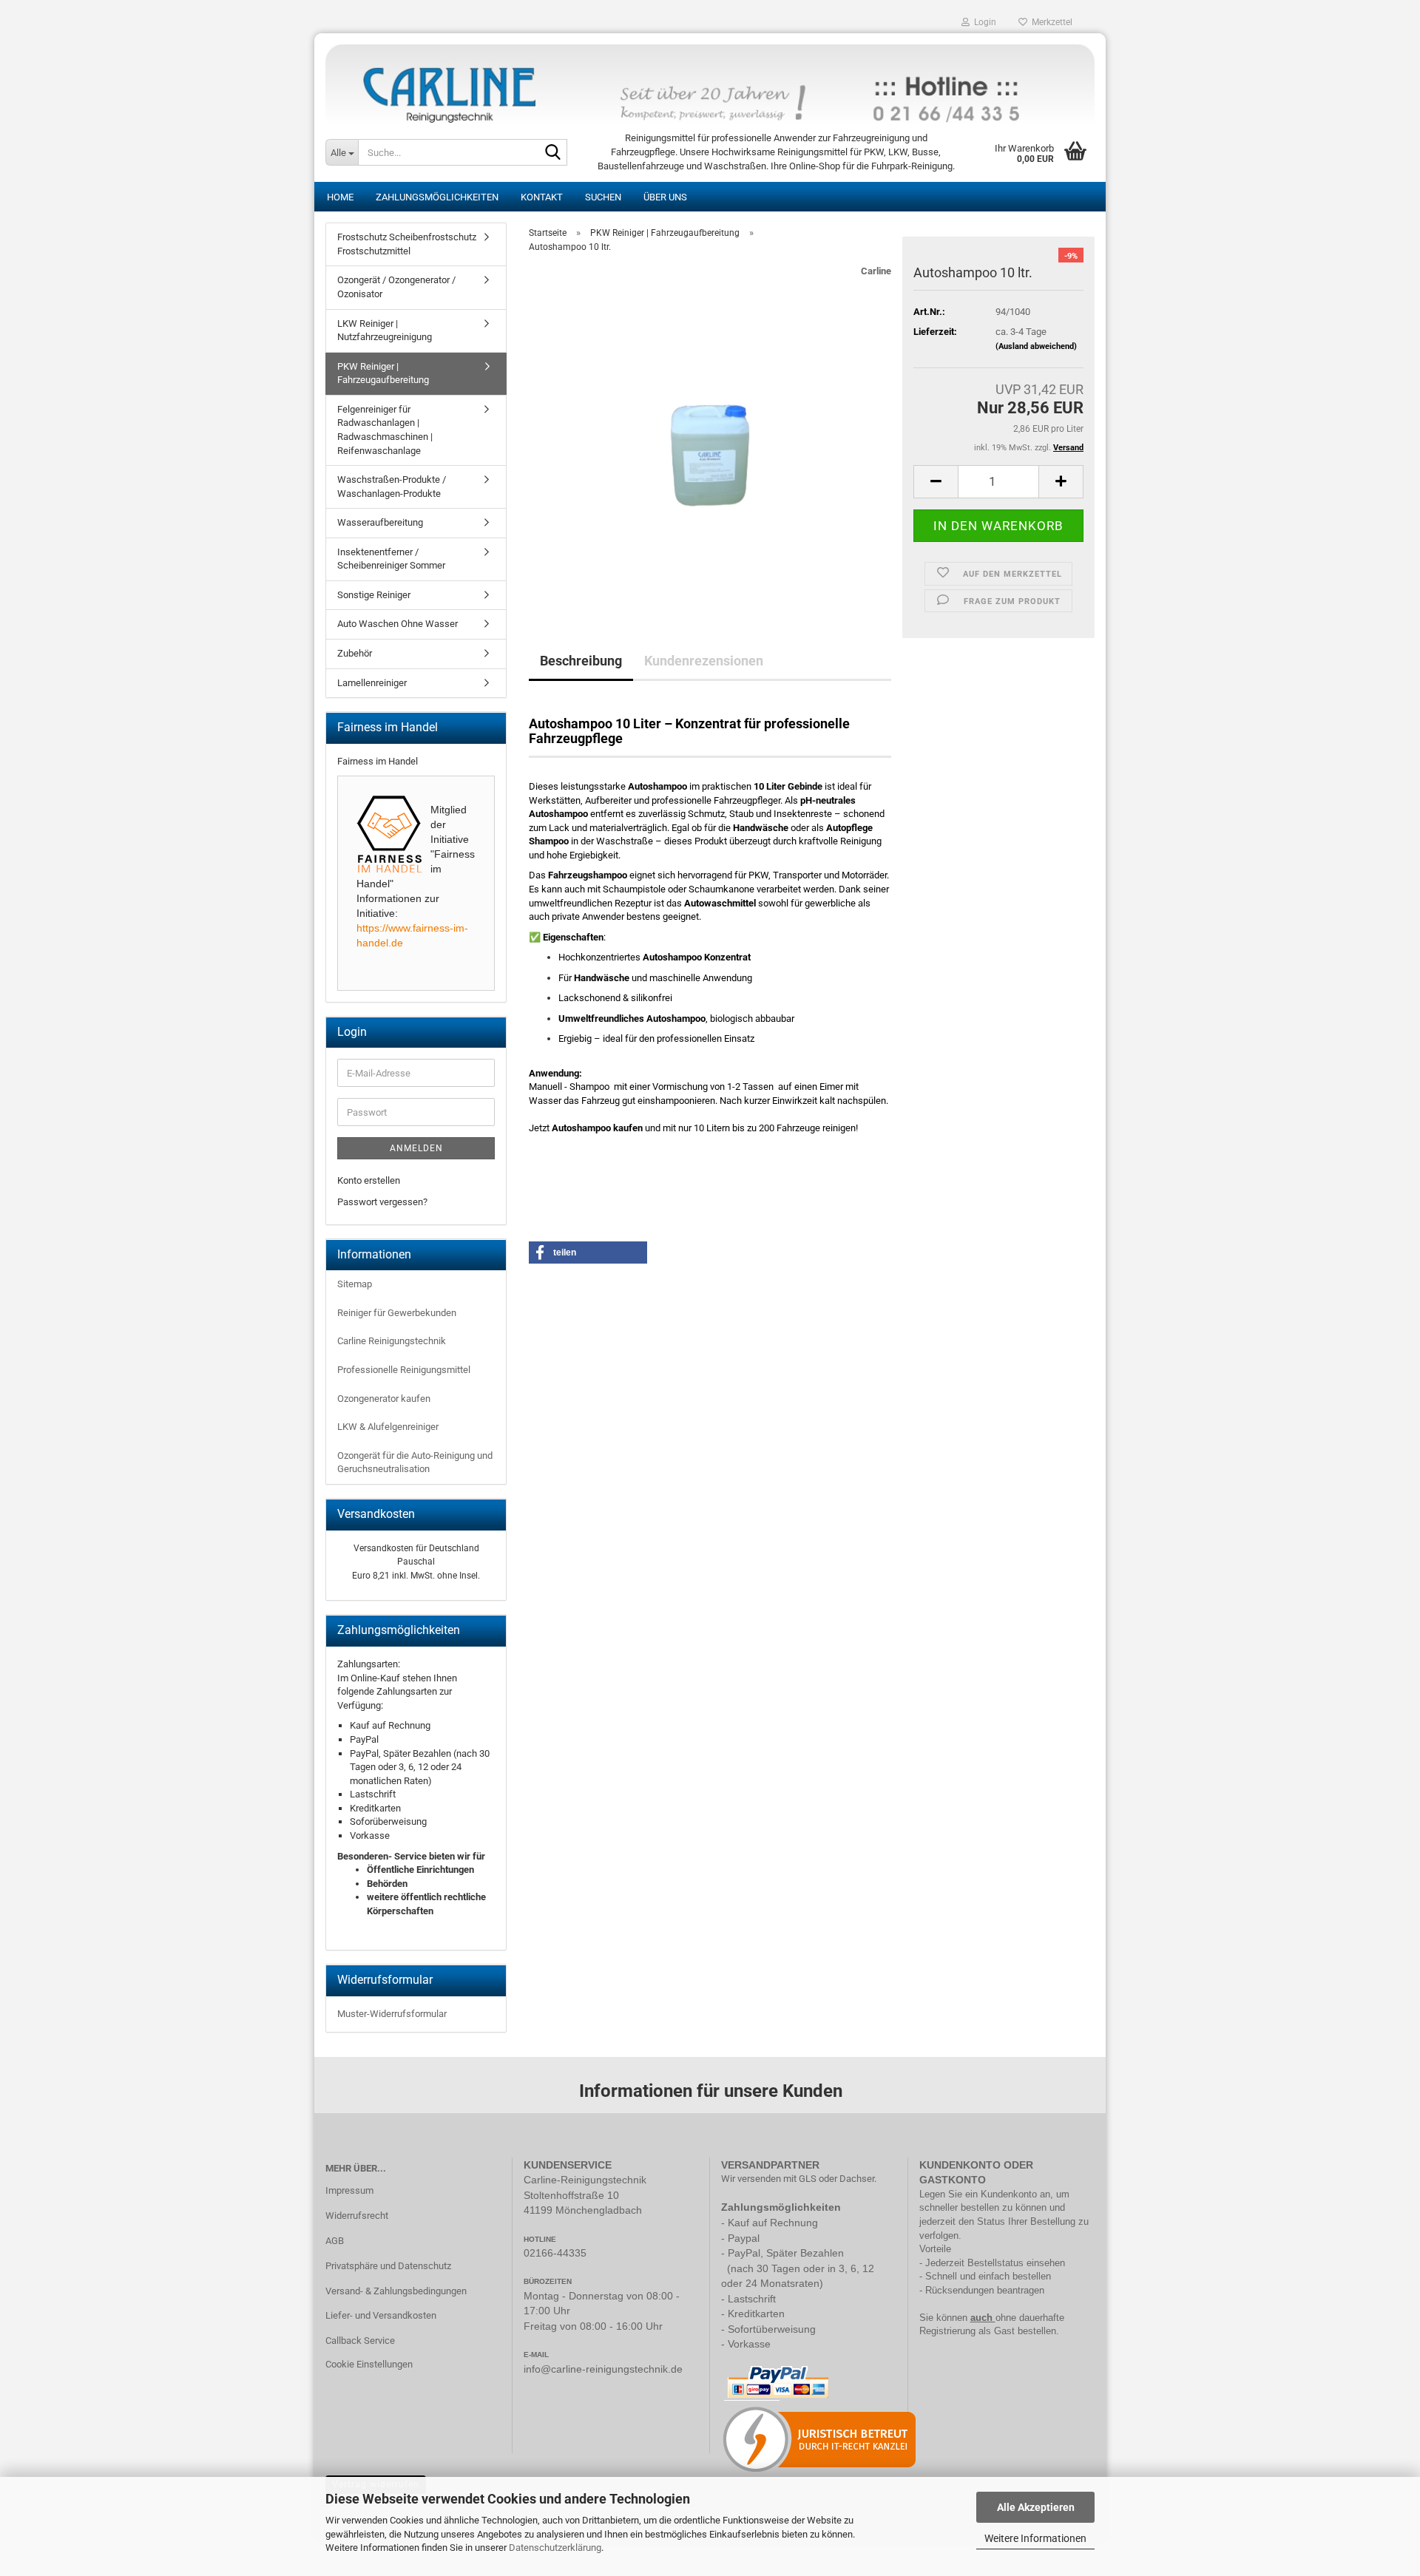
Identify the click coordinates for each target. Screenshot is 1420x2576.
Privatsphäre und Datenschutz (388, 2266)
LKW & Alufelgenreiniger (388, 1427)
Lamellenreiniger (372, 683)
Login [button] (983, 22)
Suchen (603, 197)
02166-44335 (555, 2253)
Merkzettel (1050, 22)
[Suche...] (553, 153)
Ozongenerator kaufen (384, 1399)
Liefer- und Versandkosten (381, 2315)
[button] (936, 482)
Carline (876, 271)
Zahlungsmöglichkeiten (437, 197)
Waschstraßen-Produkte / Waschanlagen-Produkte (392, 487)
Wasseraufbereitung (380, 522)
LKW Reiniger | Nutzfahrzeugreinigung (385, 331)
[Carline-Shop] (710, 78)
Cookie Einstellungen (369, 2364)
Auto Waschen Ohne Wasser (398, 624)
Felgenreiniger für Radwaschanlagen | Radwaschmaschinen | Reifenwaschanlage (385, 430)
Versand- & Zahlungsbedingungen (396, 2291)
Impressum (349, 2190)
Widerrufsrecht (357, 2216)
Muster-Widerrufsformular (392, 2014)
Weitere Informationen (1035, 2538)
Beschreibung (581, 661)
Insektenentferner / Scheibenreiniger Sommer (391, 559)
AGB (335, 2241)
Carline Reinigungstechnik (392, 1341)
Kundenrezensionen (704, 661)
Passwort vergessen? (382, 1202)
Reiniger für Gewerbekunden (397, 1313)
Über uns (665, 197)
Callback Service (360, 2341)
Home (340, 197)
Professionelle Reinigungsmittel (404, 1370)
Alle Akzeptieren (1036, 2507)
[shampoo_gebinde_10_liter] (710, 431)
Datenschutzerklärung (555, 2548)
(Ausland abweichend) (1036, 346)
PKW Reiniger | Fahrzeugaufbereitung (383, 373)
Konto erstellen (369, 1180)
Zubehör (355, 653)
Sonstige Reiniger (374, 595)
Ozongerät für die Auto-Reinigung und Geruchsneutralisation (415, 1462)
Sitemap (355, 1284)
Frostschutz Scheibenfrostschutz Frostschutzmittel (407, 244)
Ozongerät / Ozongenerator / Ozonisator (396, 287)
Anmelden (416, 1148)
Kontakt (542, 197)
